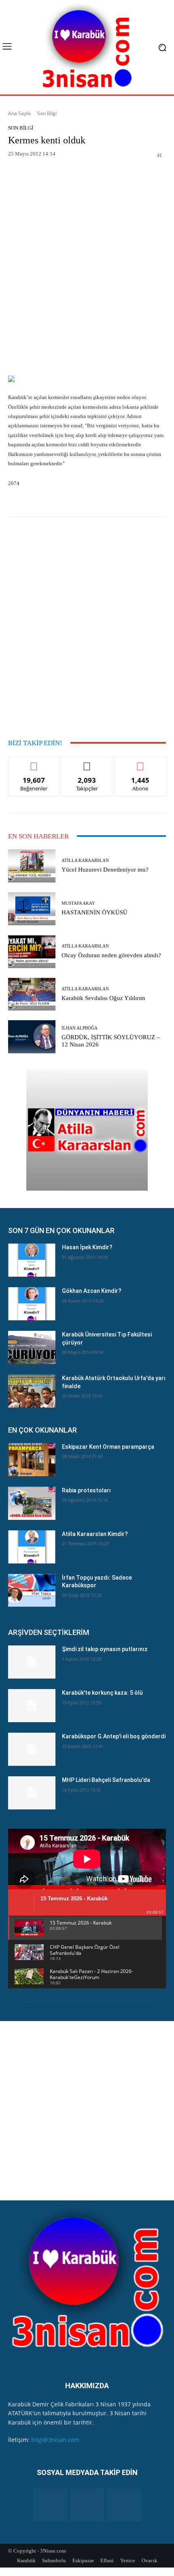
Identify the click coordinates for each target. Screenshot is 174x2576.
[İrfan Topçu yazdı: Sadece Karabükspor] (32, 1591)
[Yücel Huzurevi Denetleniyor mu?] (32, 866)
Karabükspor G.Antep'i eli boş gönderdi (114, 1736)
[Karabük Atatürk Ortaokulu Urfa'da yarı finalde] (32, 1391)
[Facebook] (50, 2505)
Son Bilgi (47, 113)
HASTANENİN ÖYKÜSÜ (94, 912)
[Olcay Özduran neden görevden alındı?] (32, 952)
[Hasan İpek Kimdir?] (32, 1260)
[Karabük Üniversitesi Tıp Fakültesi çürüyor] (32, 1347)
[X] (124, 2505)
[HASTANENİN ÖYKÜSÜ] (32, 909)
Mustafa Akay (78, 903)
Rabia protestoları (86, 1490)
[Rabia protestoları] (32, 1503)
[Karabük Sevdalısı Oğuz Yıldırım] (32, 994)
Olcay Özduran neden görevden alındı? (111, 955)
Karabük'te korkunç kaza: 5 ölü (102, 1693)
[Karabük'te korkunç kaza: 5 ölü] (32, 1706)
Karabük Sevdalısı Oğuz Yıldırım (103, 998)
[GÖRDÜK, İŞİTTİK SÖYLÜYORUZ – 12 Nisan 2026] (32, 1037)
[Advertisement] (87, 282)
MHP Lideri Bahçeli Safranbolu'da (106, 1780)
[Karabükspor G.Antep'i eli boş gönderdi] (32, 1749)
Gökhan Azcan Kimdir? (92, 1291)
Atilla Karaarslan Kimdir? (95, 1534)
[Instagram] (87, 2505)
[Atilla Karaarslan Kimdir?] (32, 1547)
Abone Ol (140, 762)
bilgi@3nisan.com (55, 2440)
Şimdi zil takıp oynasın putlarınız (105, 1649)
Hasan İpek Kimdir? (87, 1247)
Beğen (34, 762)
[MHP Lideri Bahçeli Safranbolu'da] (32, 1793)
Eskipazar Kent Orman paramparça (108, 1447)
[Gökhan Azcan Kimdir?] (32, 1304)
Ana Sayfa (19, 113)
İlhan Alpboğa (80, 1028)
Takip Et (87, 762)
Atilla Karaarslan (85, 860)
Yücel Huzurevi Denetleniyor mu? (105, 870)
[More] (154, 176)
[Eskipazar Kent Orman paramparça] (32, 1460)
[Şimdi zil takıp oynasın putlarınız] (32, 1662)
